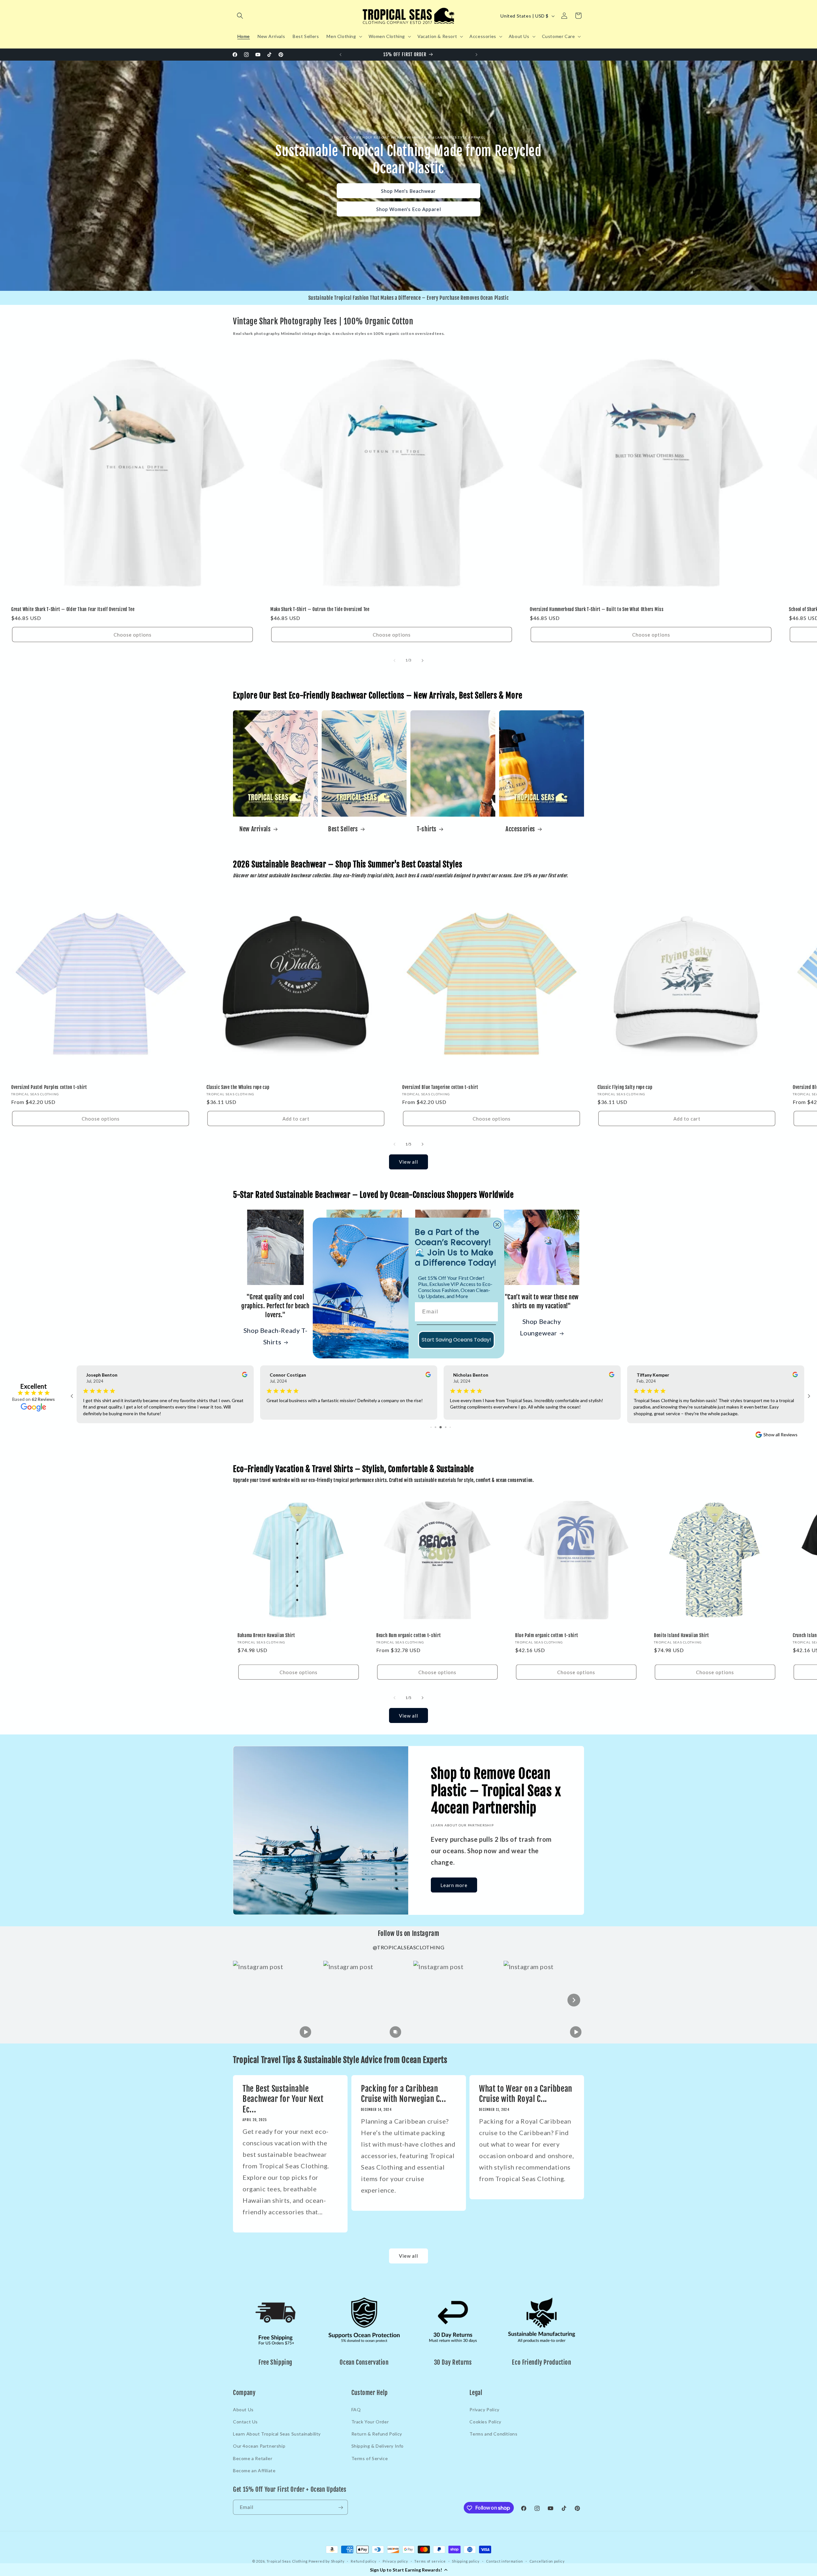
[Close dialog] (497, 1225)
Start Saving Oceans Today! (456, 1340)
